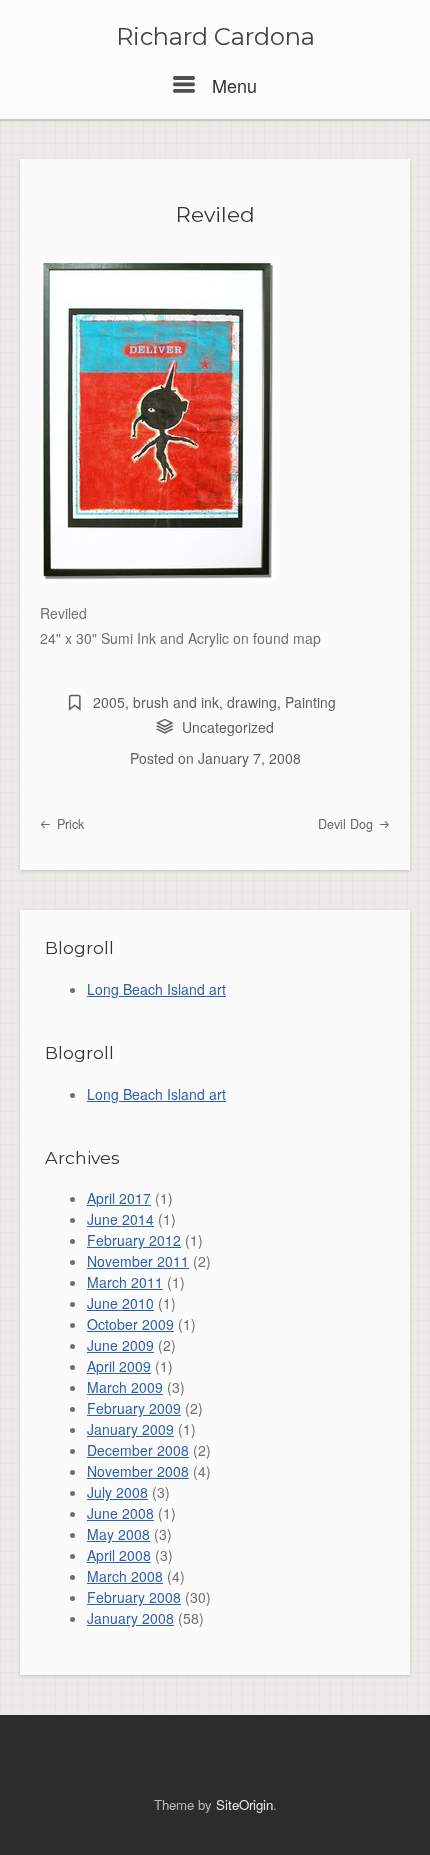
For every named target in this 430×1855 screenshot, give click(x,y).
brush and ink (176, 702)
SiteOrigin (244, 1804)
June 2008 (120, 1513)
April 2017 (119, 1198)
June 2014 (120, 1219)
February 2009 (134, 1408)
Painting (310, 702)
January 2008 (130, 1618)
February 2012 (134, 1240)
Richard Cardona (215, 37)
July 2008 (117, 1492)
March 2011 (125, 1282)
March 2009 (125, 1387)
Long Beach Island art (156, 989)
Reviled (215, 214)
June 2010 (120, 1303)
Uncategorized (228, 727)
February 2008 (134, 1597)
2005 (109, 702)
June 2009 (120, 1345)
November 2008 (138, 1471)
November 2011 (138, 1261)
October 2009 (130, 1324)
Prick (68, 824)
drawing (252, 702)
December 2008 (138, 1450)
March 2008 (125, 1576)
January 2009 (130, 1429)
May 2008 (118, 1534)
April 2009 (119, 1366)
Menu (232, 85)
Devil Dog (347, 824)
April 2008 (119, 1555)
